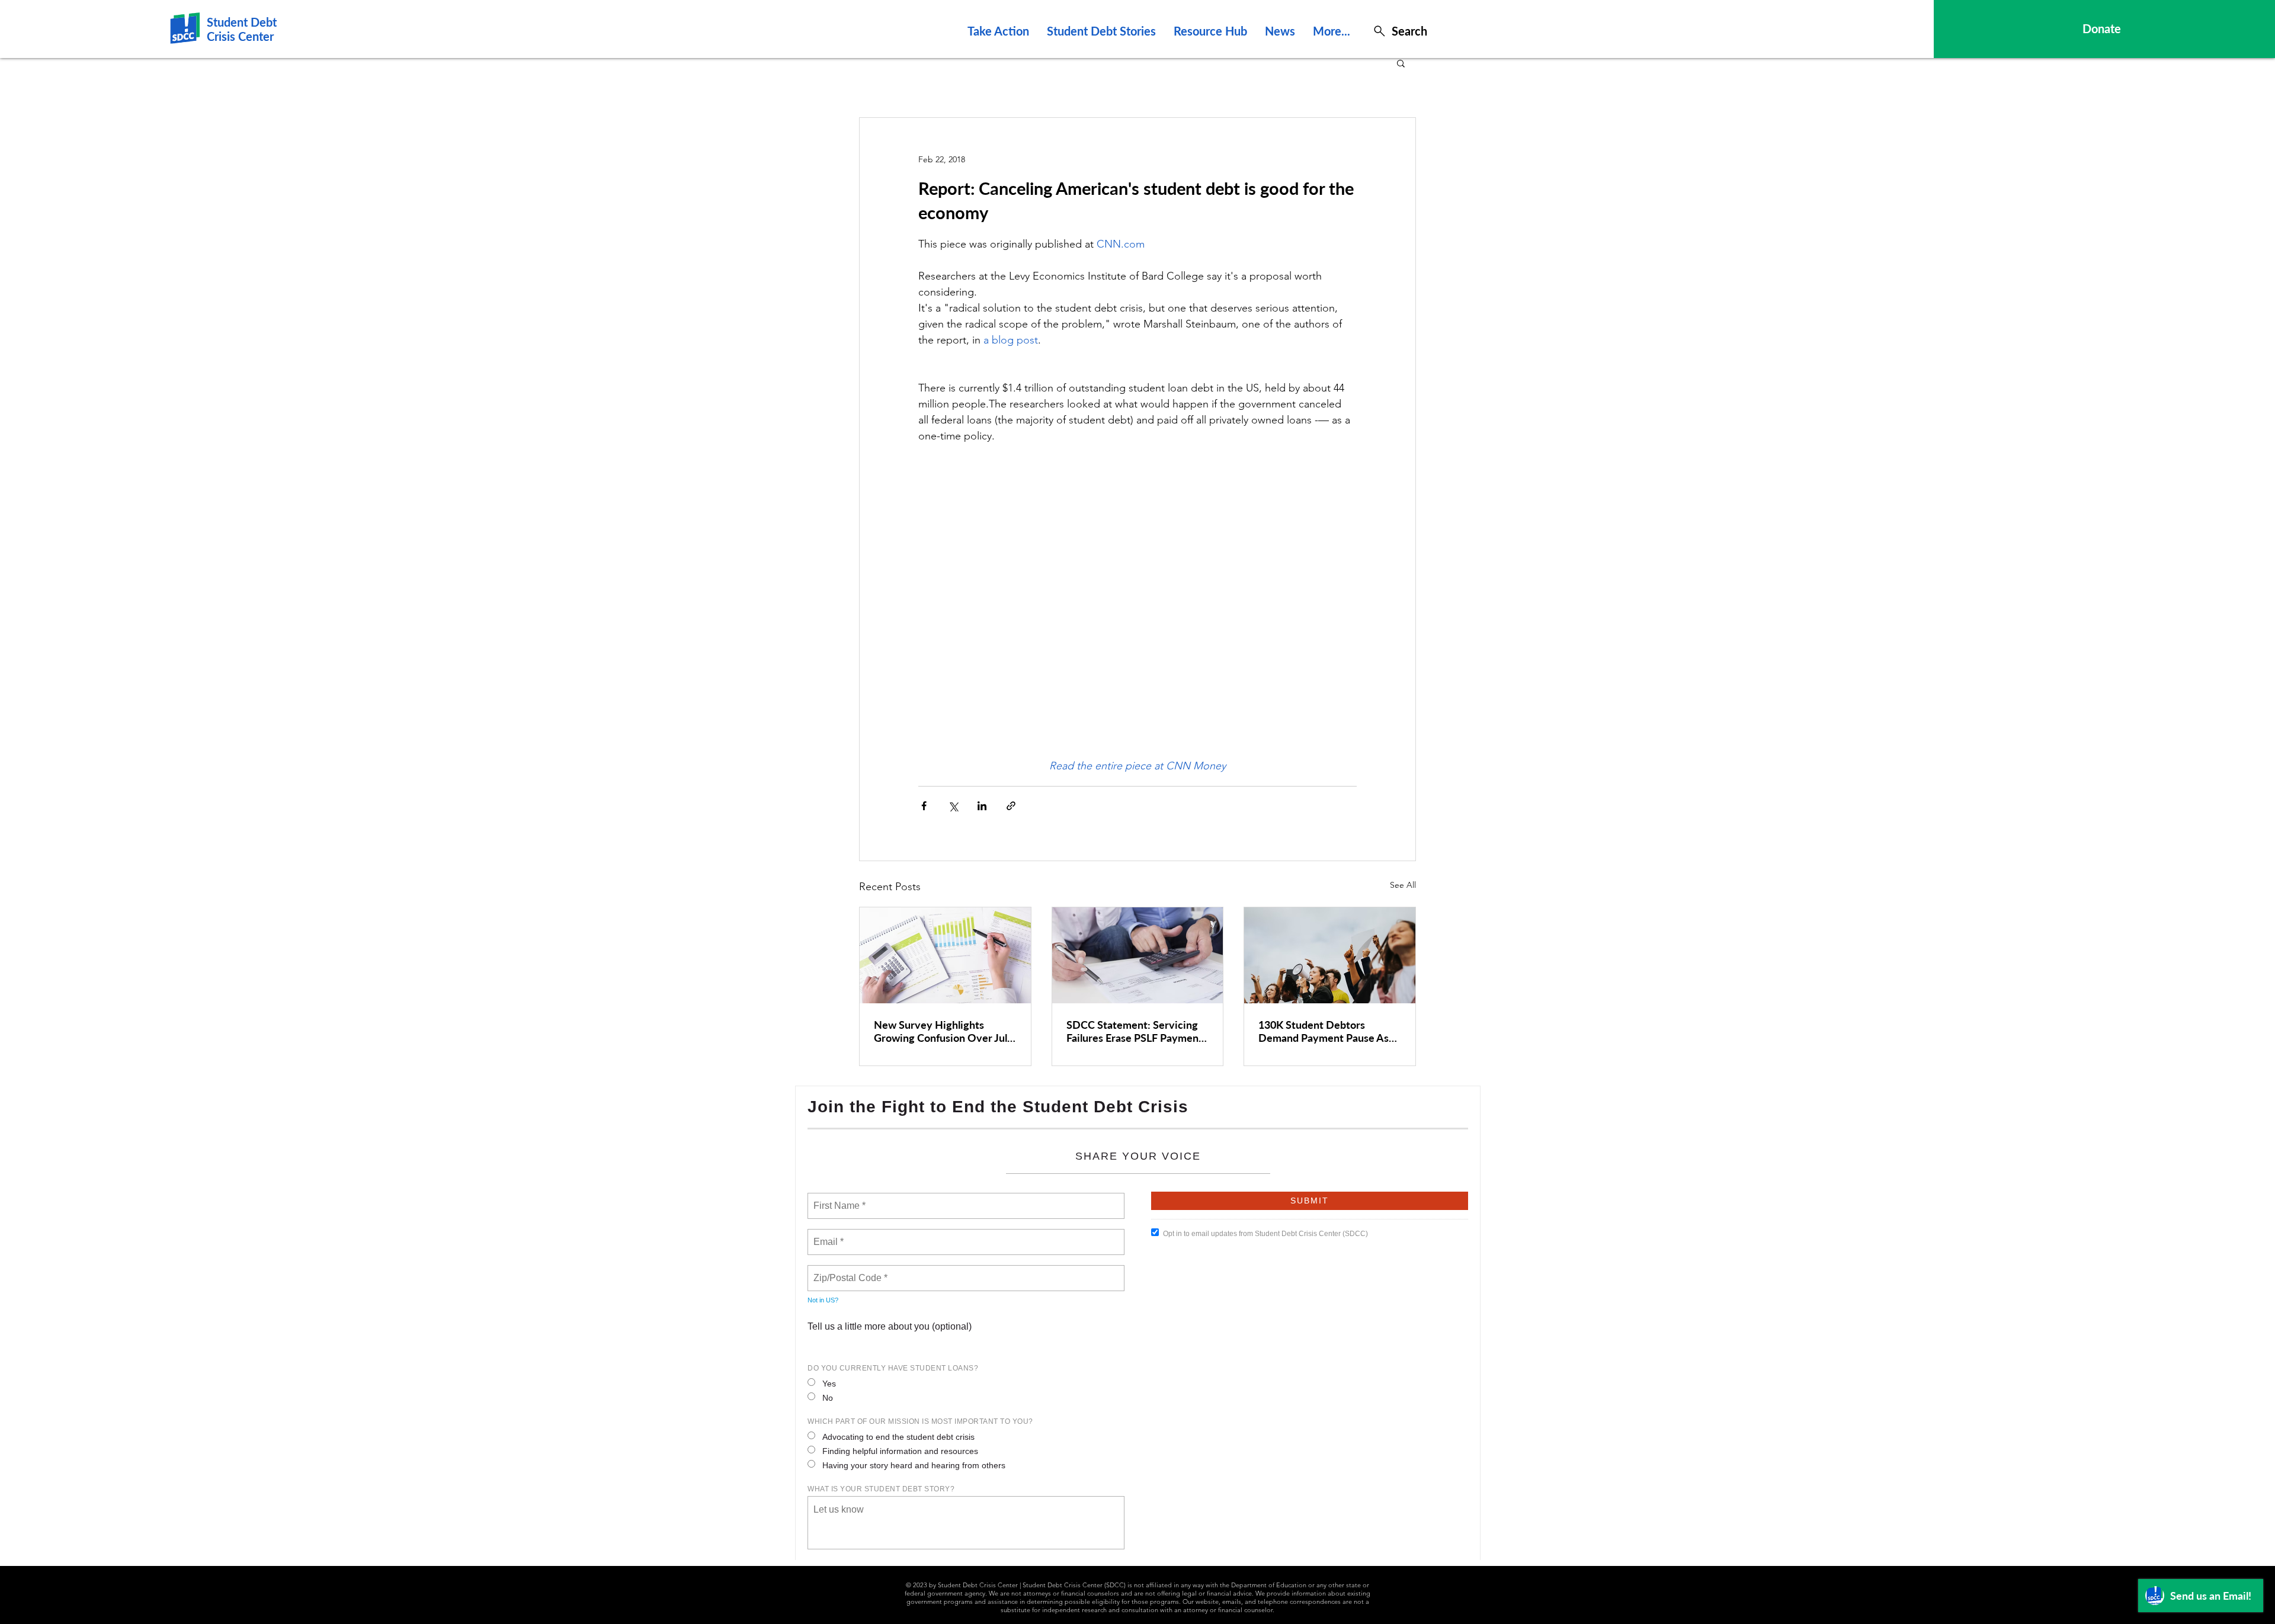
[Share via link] (1011, 806)
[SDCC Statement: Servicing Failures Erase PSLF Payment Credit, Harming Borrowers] (1138, 955)
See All (1403, 885)
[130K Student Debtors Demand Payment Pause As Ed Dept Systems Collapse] (1330, 955)
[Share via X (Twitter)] (953, 806)
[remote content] (1137, 601)
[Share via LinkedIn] (982, 806)
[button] (1401, 63)
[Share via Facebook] (924, 806)
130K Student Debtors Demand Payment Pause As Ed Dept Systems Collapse (1324, 1031)
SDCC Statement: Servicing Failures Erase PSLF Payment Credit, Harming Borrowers (1135, 1031)
